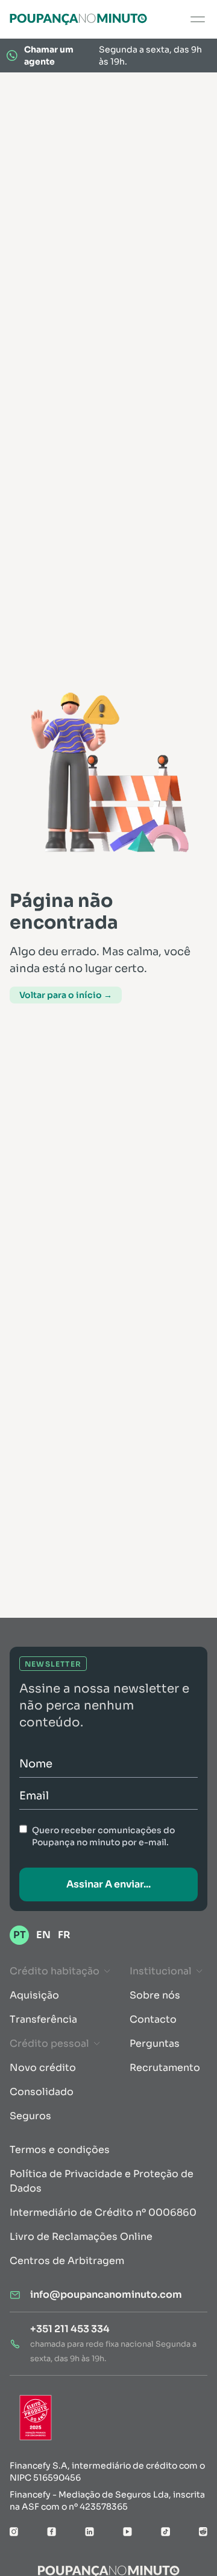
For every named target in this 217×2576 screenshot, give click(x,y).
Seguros (30, 2116)
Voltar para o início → (66, 995)
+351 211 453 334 (70, 2329)
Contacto (153, 2019)
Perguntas (155, 2043)
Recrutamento (165, 2068)
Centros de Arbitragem (67, 2261)
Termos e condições (60, 2150)
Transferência (43, 2019)
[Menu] (198, 19)
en (43, 1935)
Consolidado (42, 2092)
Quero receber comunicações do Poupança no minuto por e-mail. (103, 1836)
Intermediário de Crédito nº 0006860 (103, 2212)
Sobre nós (155, 1995)
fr (64, 1935)
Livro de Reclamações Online (81, 2237)
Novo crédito (43, 2068)
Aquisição (34, 1995)
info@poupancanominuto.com (106, 2295)
